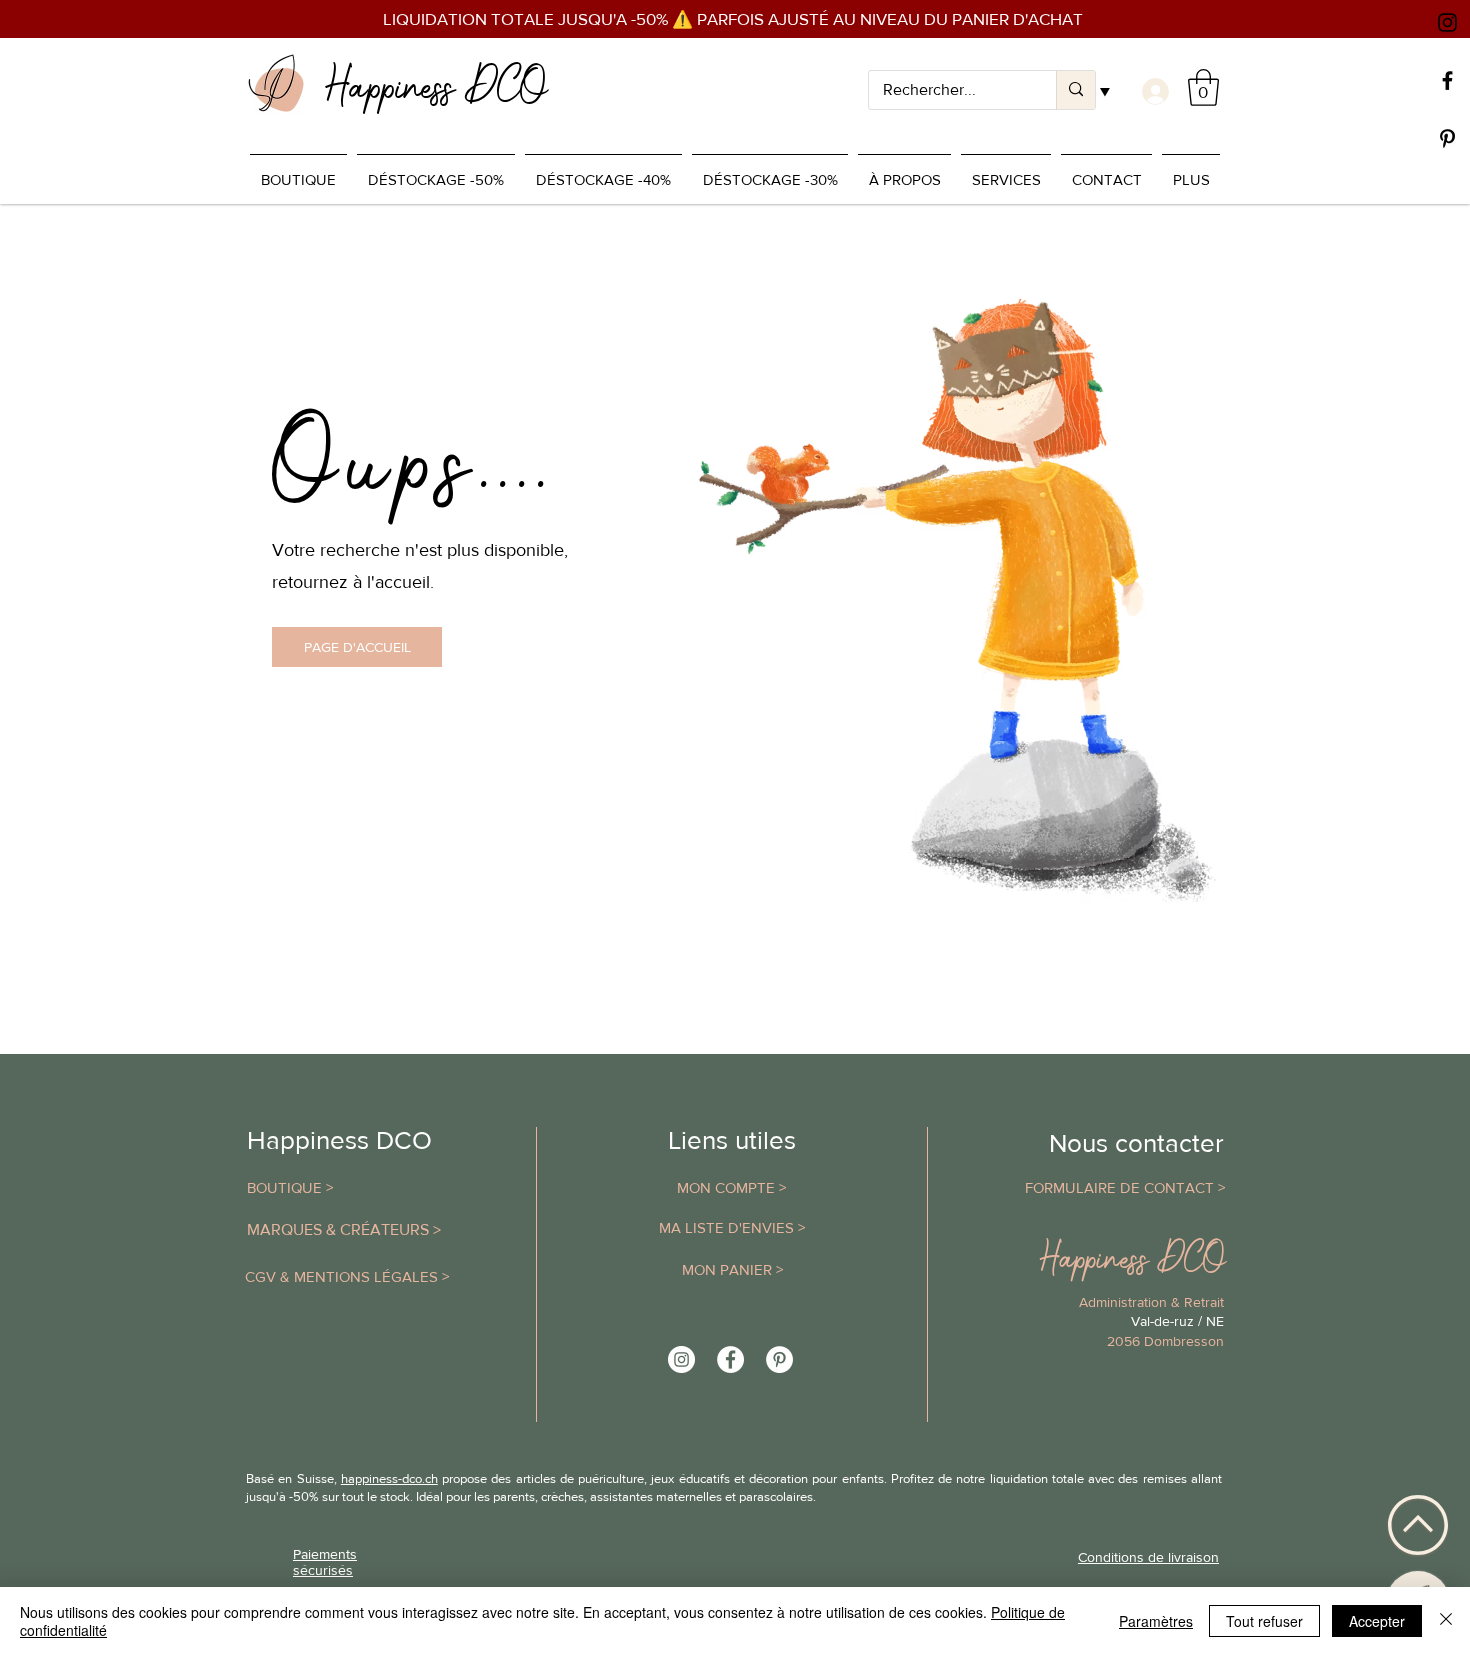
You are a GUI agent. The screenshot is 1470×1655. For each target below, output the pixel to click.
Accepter (1377, 1621)
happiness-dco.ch (389, 1478)
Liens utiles (732, 1140)
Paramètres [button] (1156, 1621)
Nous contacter (1136, 1143)
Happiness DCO (339, 1140)
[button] (1203, 87)
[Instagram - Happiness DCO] (681, 1359)
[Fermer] (1446, 1621)
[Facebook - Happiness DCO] (730, 1359)
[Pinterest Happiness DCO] (779, 1359)
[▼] (1152, 91)
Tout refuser (1264, 1621)
